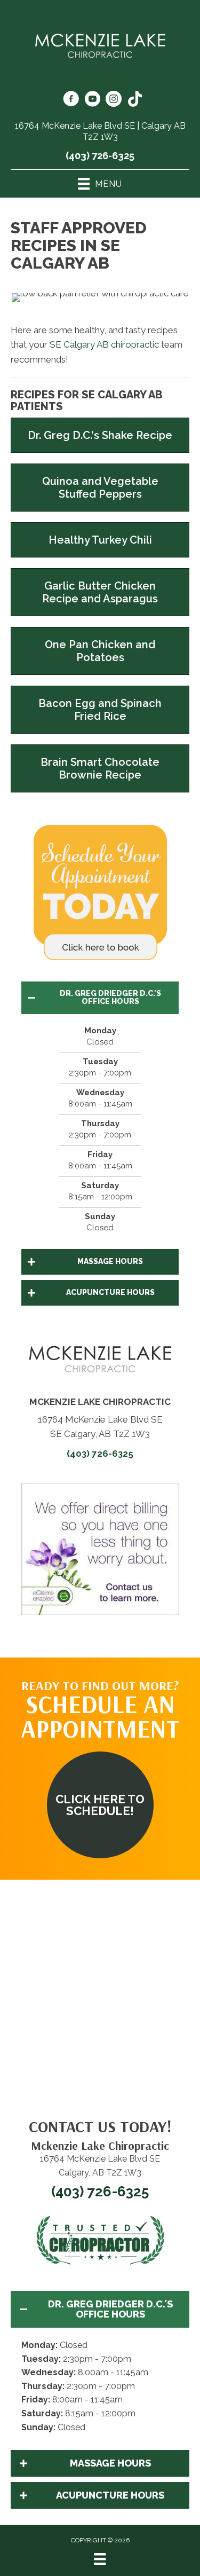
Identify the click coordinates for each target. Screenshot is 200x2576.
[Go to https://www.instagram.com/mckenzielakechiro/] (114, 100)
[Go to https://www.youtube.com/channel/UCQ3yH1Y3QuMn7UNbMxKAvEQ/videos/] (92, 100)
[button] (100, 998)
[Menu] (100, 2559)
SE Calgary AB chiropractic (104, 344)
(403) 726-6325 (100, 156)
